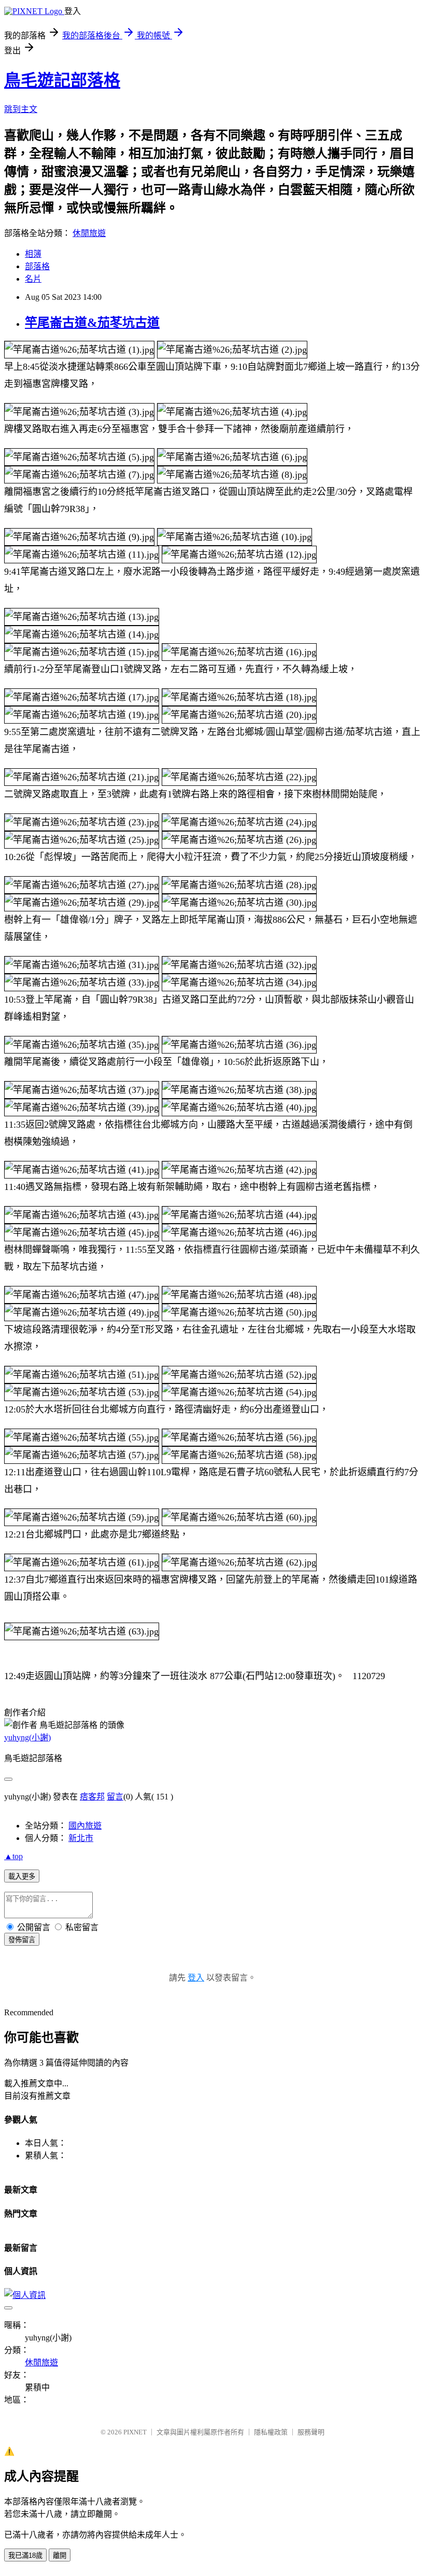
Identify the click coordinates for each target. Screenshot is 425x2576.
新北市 (81, 1838)
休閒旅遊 (89, 233)
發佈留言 (22, 1940)
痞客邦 (92, 1797)
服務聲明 (311, 2432)
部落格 (37, 266)
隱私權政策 (271, 2432)
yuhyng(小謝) (27, 1737)
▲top (13, 1856)
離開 (60, 2556)
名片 (33, 279)
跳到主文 (21, 109)
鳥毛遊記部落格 (62, 80)
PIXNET (135, 2432)
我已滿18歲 (25, 2556)
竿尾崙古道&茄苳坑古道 (92, 323)
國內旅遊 (85, 1826)
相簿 (33, 254)
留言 (115, 1797)
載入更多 (22, 1876)
